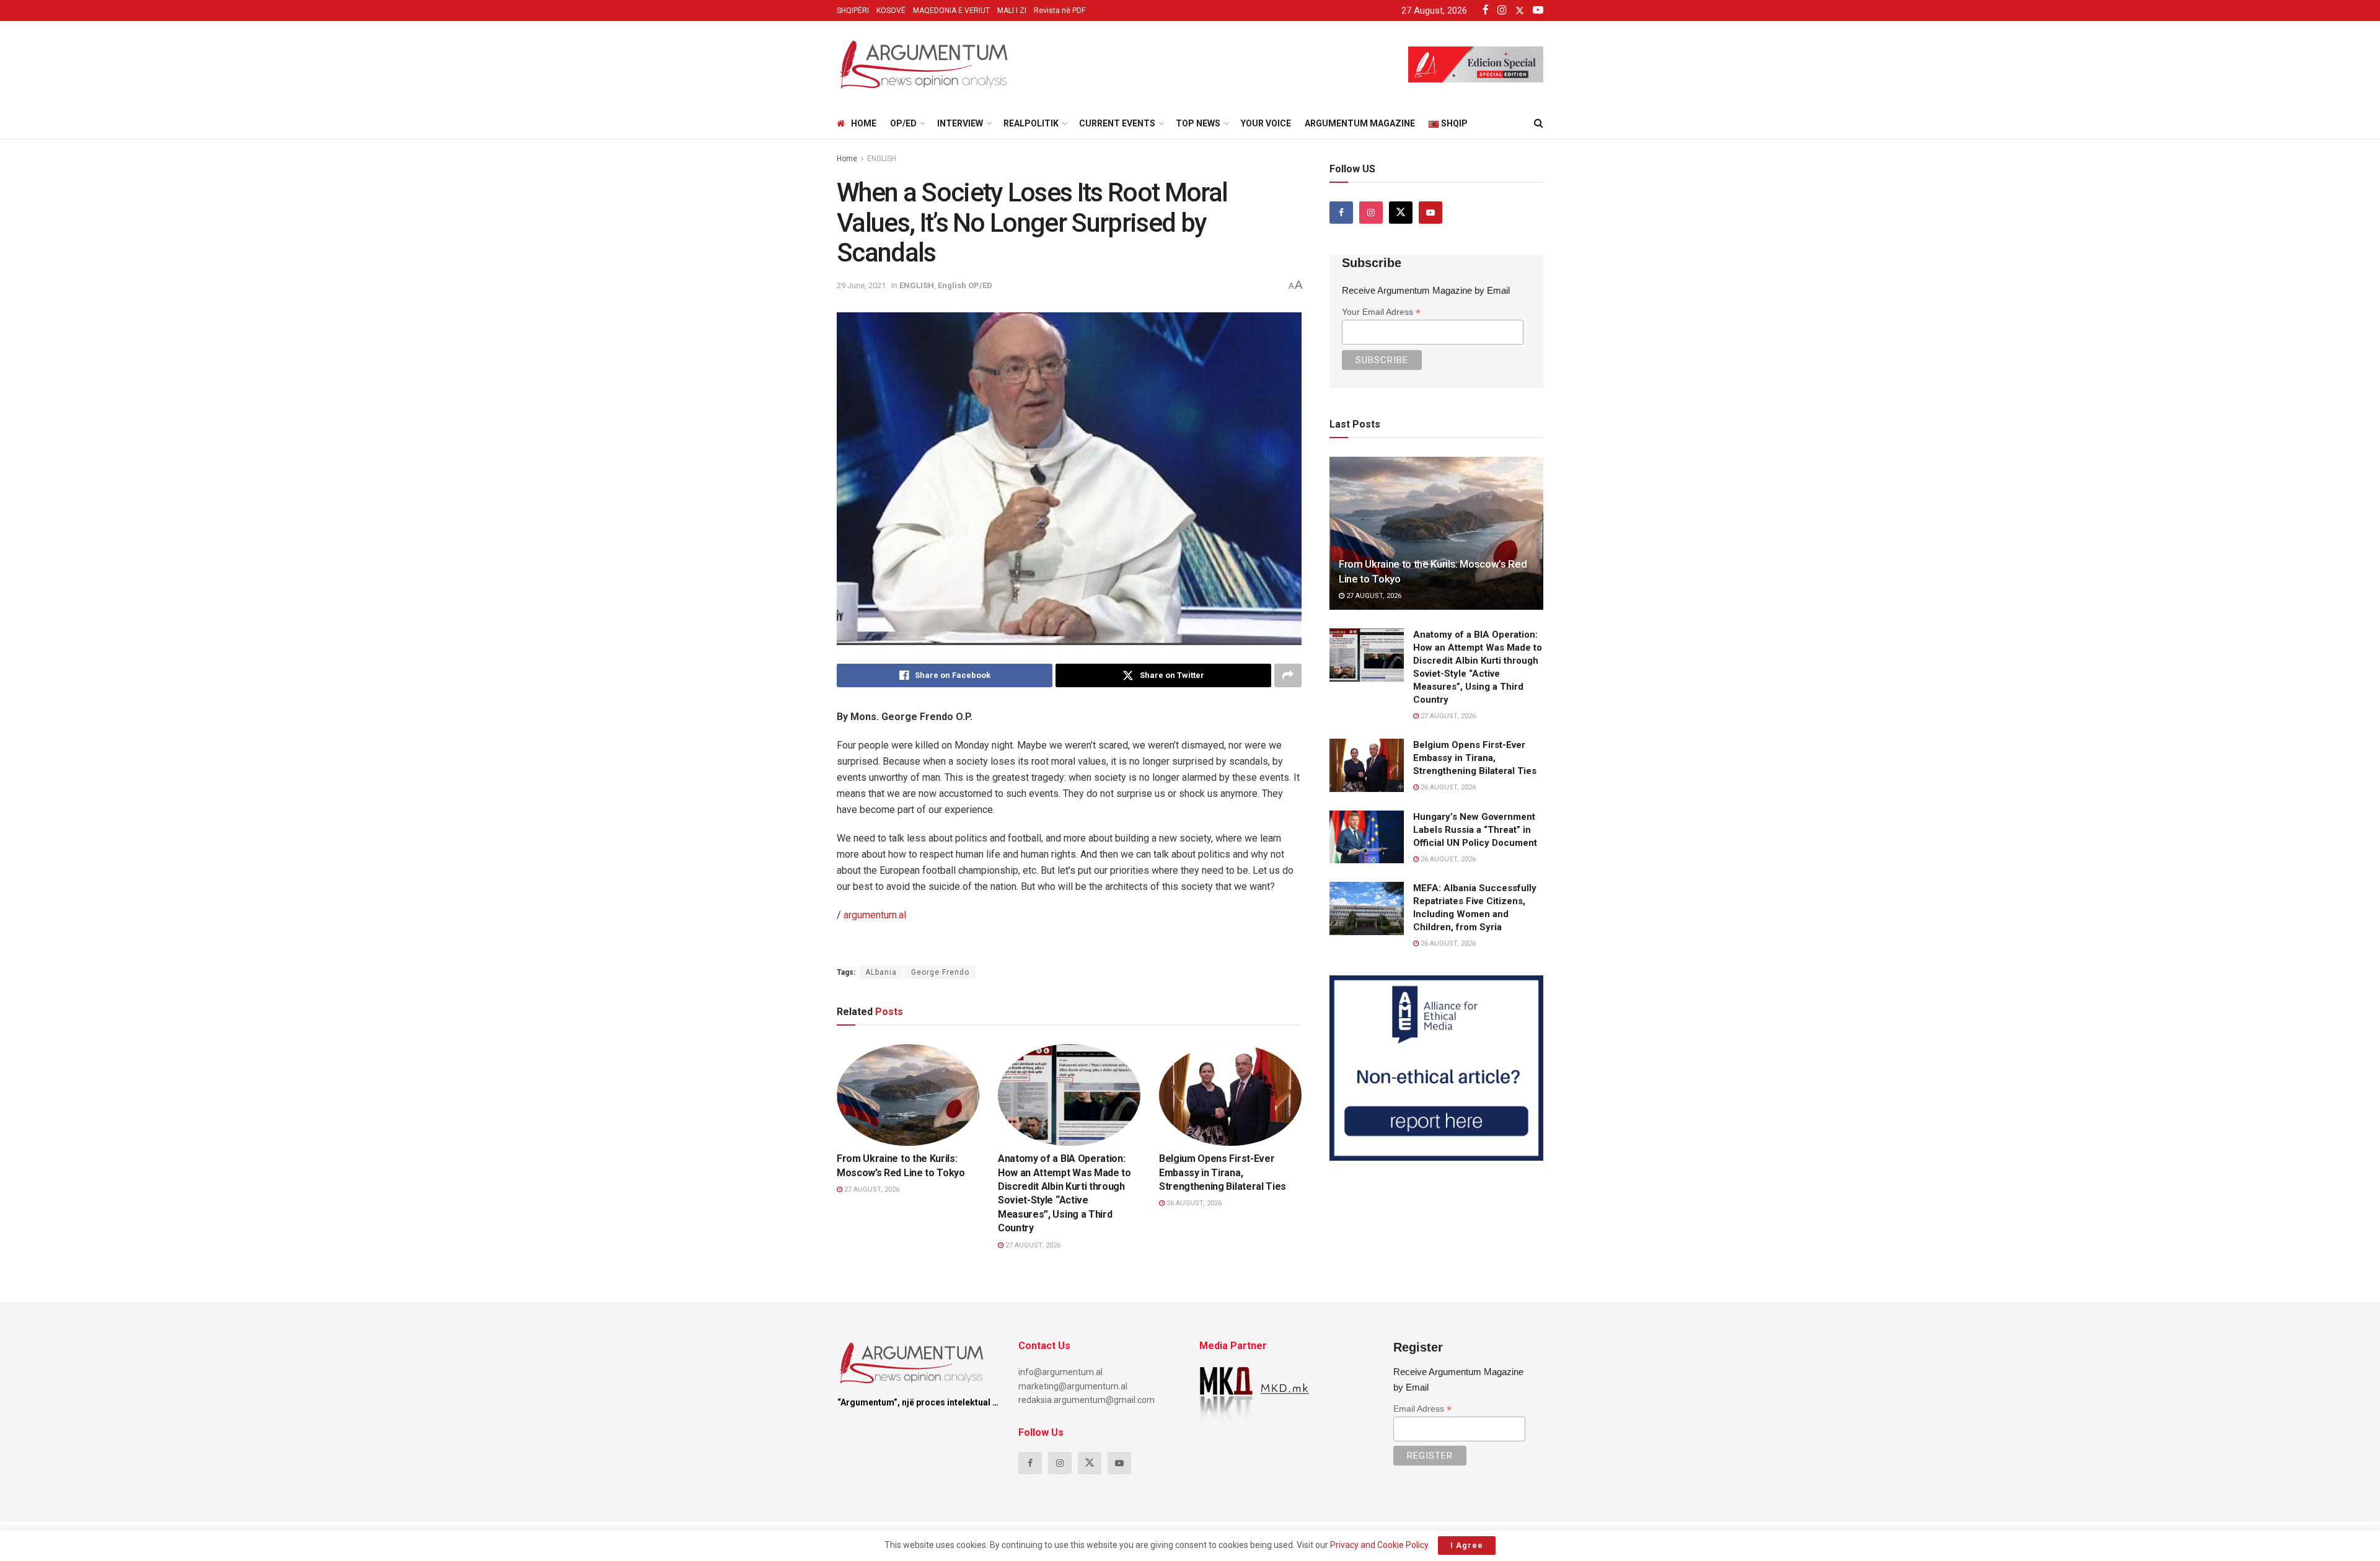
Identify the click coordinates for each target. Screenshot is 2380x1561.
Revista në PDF (1060, 11)
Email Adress (1422, 1409)
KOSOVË (891, 11)
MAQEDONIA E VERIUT (951, 11)
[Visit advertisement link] (1436, 1068)
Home (864, 123)
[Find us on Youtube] (1430, 213)
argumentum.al (875, 915)
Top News (1198, 123)
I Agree (1467, 1545)
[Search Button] (1539, 123)
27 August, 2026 (871, 1189)
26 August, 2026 (1193, 1203)
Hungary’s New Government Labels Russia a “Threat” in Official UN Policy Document (1475, 830)
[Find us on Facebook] (1341, 213)
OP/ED (903, 123)
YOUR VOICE (1266, 123)
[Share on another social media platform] (1288, 675)
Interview (960, 123)
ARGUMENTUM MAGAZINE (1360, 123)
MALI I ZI (1012, 11)
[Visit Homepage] (923, 64)
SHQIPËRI (853, 11)
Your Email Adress (1381, 312)
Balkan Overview (1043, 1134)
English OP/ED (965, 285)
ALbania (881, 972)
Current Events (1117, 123)
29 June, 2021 (861, 285)
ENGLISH (882, 159)
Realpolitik (1031, 123)
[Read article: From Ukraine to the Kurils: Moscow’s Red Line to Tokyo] (908, 1095)
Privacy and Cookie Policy (1379, 1545)
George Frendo (940, 972)
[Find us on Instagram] (1371, 213)
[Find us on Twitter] (1401, 213)
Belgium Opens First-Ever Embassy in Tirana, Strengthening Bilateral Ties (1223, 1172)
